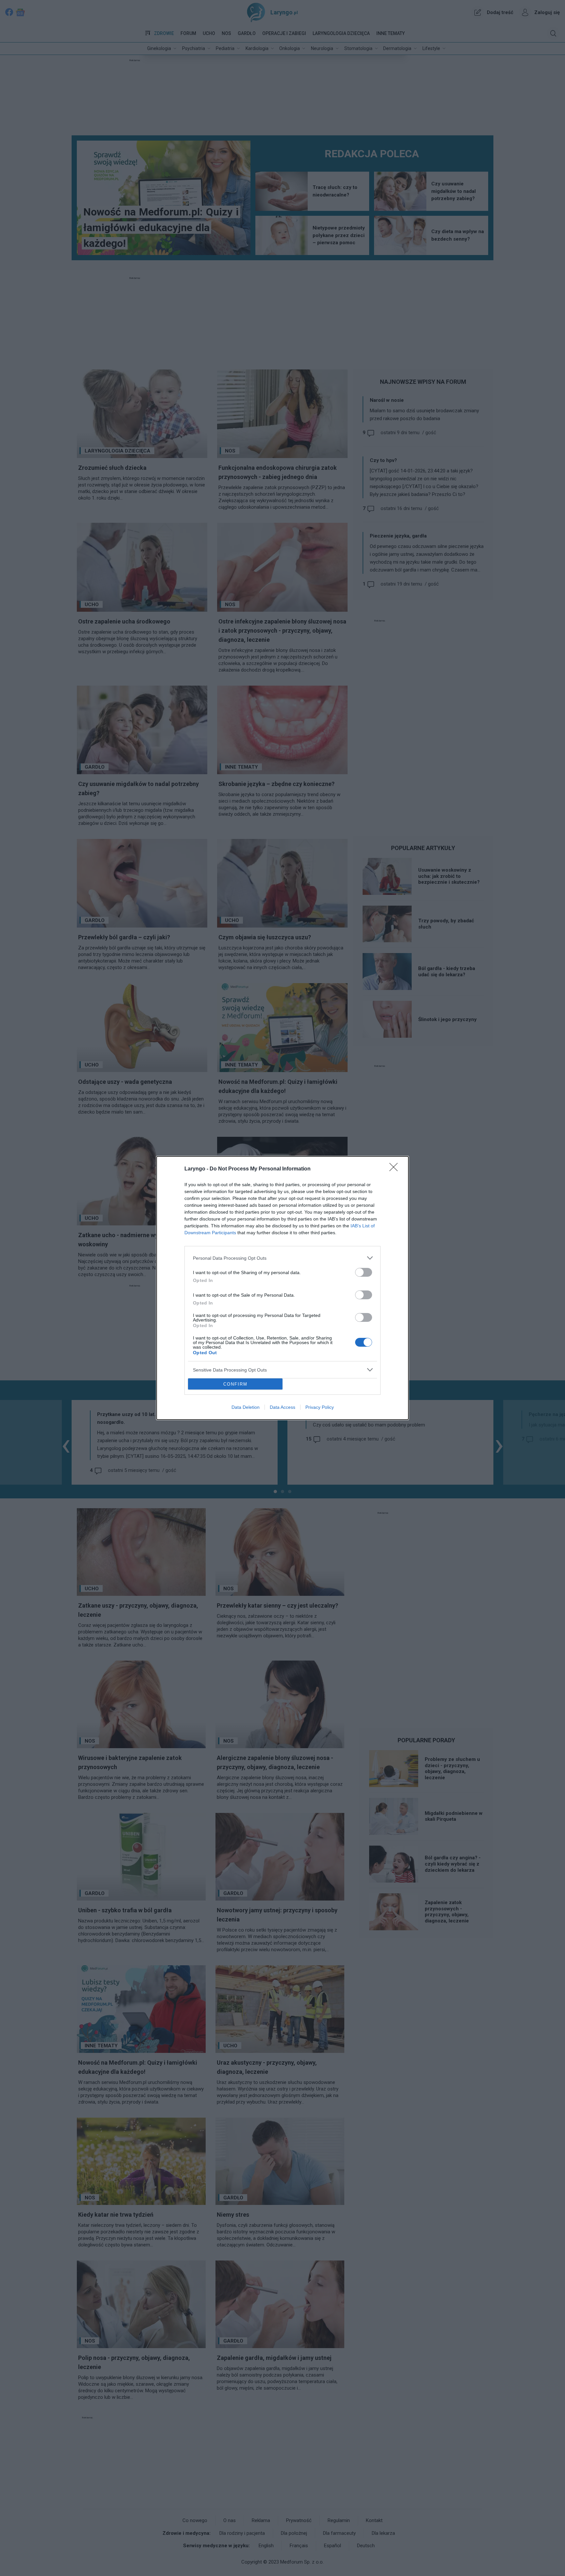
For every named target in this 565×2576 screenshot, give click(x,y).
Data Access (282, 1407)
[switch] (364, 1272)
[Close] (396, 1169)
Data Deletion (246, 1407)
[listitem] (282, 1258)
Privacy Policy (320, 1407)
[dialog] (282, 1288)
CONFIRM (235, 1384)
